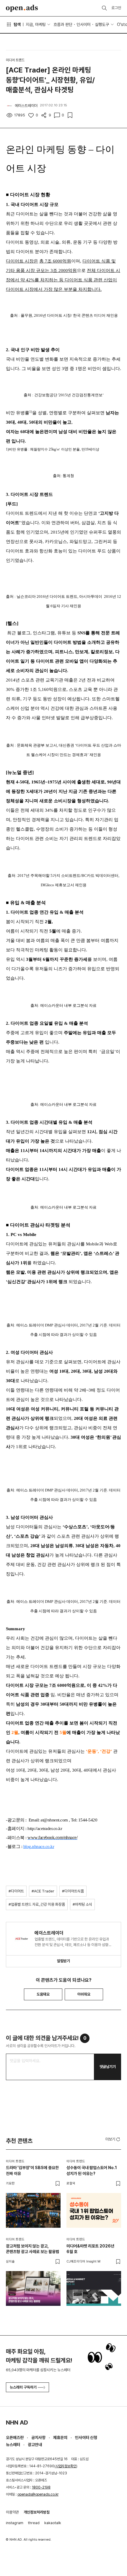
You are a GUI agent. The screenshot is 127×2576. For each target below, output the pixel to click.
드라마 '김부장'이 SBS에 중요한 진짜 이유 (32, 2171)
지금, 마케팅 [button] (36, 24)
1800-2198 (41, 2487)
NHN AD (17, 2422)
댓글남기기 (108, 2067)
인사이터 (84, 24)
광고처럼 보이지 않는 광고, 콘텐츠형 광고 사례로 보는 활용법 (32, 2249)
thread (34, 2523)
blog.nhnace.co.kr (39, 1846)
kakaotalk (53, 2523)
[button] (113, 2139)
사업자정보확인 (66, 2466)
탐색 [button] (17, 24)
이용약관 (12, 2512)
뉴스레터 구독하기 (23, 2387)
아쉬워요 (84, 1994)
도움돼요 (43, 1994)
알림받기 (63, 1961)
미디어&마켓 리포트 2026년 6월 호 (90, 2249)
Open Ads (22, 8)
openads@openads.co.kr (38, 2494)
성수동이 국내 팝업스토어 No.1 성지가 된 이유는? (92, 2171)
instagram (15, 2523)
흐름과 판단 (63, 24)
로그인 (116, 8)
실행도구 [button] (102, 24)
